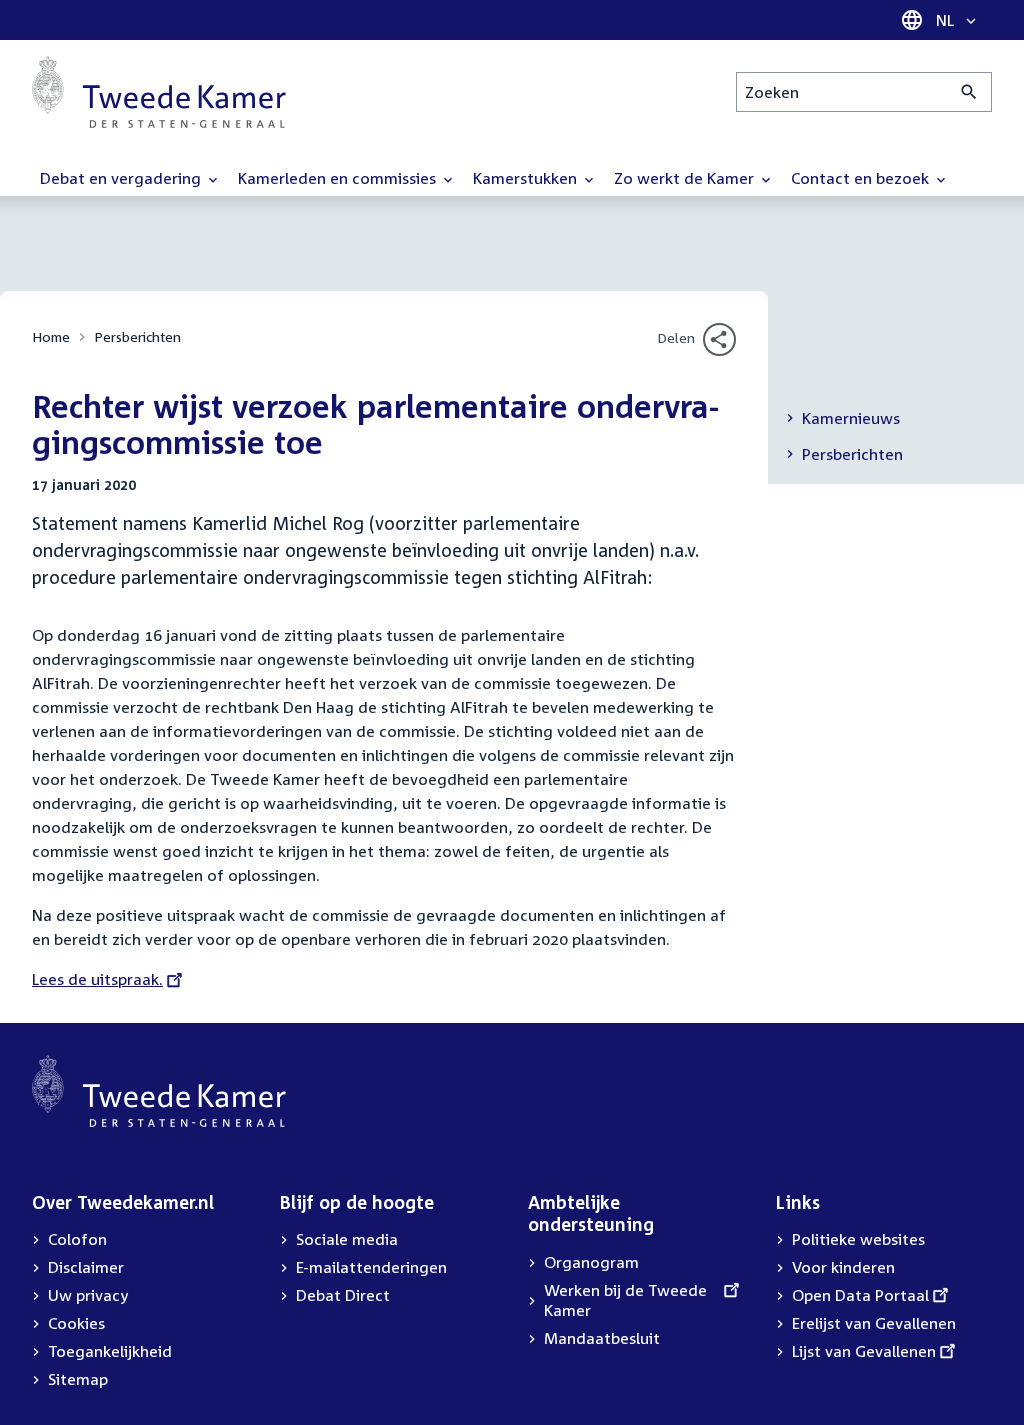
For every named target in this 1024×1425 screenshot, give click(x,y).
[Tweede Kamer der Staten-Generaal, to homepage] (159, 92)
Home (51, 336)
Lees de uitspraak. (97, 979)
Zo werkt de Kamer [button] (686, 178)
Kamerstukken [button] (527, 178)
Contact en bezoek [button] (862, 178)
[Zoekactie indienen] (969, 92)
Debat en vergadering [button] (122, 178)
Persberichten (137, 336)
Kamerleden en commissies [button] (339, 178)
